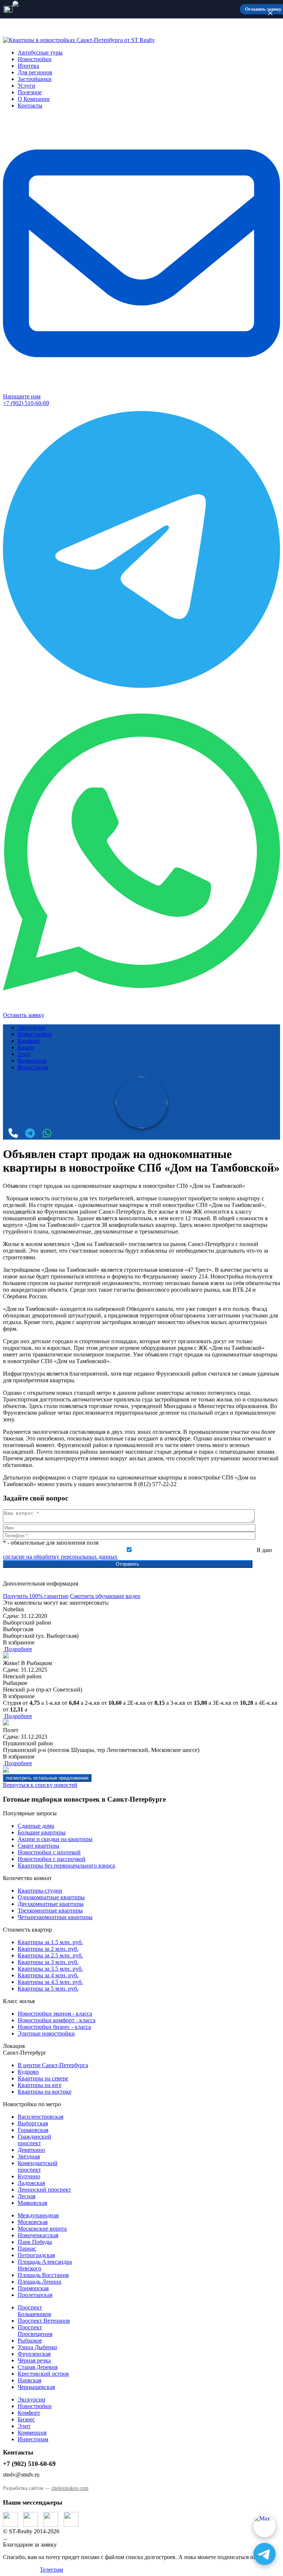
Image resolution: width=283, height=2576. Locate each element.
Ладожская (31, 2183)
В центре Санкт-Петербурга (53, 2065)
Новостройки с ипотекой (49, 1852)
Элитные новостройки (46, 2033)
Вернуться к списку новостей (40, 1785)
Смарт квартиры (39, 1846)
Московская (33, 2222)
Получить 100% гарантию (36, 1596)
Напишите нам (22, 396)
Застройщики (35, 79)
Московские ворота (42, 2229)
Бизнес (26, 1047)
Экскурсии (32, 1027)
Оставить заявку (24, 1015)
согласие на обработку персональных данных (60, 1557)
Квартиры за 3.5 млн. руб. (50, 1969)
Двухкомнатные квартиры (51, 1904)
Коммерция (32, 1061)
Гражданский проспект (34, 2140)
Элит (24, 1054)
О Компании (34, 99)
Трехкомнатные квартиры (50, 1910)
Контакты (30, 105)
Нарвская (29, 2380)
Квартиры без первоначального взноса (66, 1866)
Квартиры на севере (43, 2078)
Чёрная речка (34, 2360)
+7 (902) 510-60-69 (26, 403)
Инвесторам (33, 1067)
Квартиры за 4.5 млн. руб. (50, 1982)
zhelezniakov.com (70, 2488)
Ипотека (28, 66)
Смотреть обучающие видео (105, 1596)
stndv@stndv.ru (21, 2475)
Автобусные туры (40, 52)
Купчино (29, 2176)
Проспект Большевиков (34, 2311)
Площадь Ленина (39, 2282)
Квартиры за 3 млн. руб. (48, 1962)
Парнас (27, 2248)
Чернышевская (36, 2387)
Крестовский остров (43, 2374)
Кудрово (28, 2072)
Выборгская (33, 2123)
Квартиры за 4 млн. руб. (48, 1975)
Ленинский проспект (44, 2190)
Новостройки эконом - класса (55, 2014)
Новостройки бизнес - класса (54, 2027)
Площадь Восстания (43, 2275)
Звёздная (29, 2156)
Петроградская (36, 2255)
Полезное (30, 92)
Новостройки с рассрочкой (52, 1859)
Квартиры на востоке (45, 2092)
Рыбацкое (30, 2341)
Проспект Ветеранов (44, 2321)
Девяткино (31, 2150)
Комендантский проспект (38, 2166)
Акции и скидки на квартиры (55, 1839)
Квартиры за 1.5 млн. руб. (50, 1942)
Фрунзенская (34, 2354)
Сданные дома (36, 1826)
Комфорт (29, 1041)
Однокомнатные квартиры (51, 1897)
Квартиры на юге (40, 2085)
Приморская (33, 2288)
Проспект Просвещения (35, 2331)
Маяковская (32, 2203)
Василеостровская (41, 2117)
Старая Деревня (38, 2367)
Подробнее (18, 1649)
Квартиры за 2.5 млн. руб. (50, 1955)
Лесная (27, 2196)
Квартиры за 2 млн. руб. (48, 1949)
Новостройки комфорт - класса (57, 2020)
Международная (38, 2215)
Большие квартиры (42, 1832)
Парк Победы (35, 2242)
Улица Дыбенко (37, 2347)
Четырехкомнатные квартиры (55, 1917)
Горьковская (33, 2130)
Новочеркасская (38, 2235)
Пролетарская (35, 2295)
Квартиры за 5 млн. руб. (48, 1989)
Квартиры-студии (40, 1891)
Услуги (27, 86)
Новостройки (35, 59)
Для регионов (35, 72)
